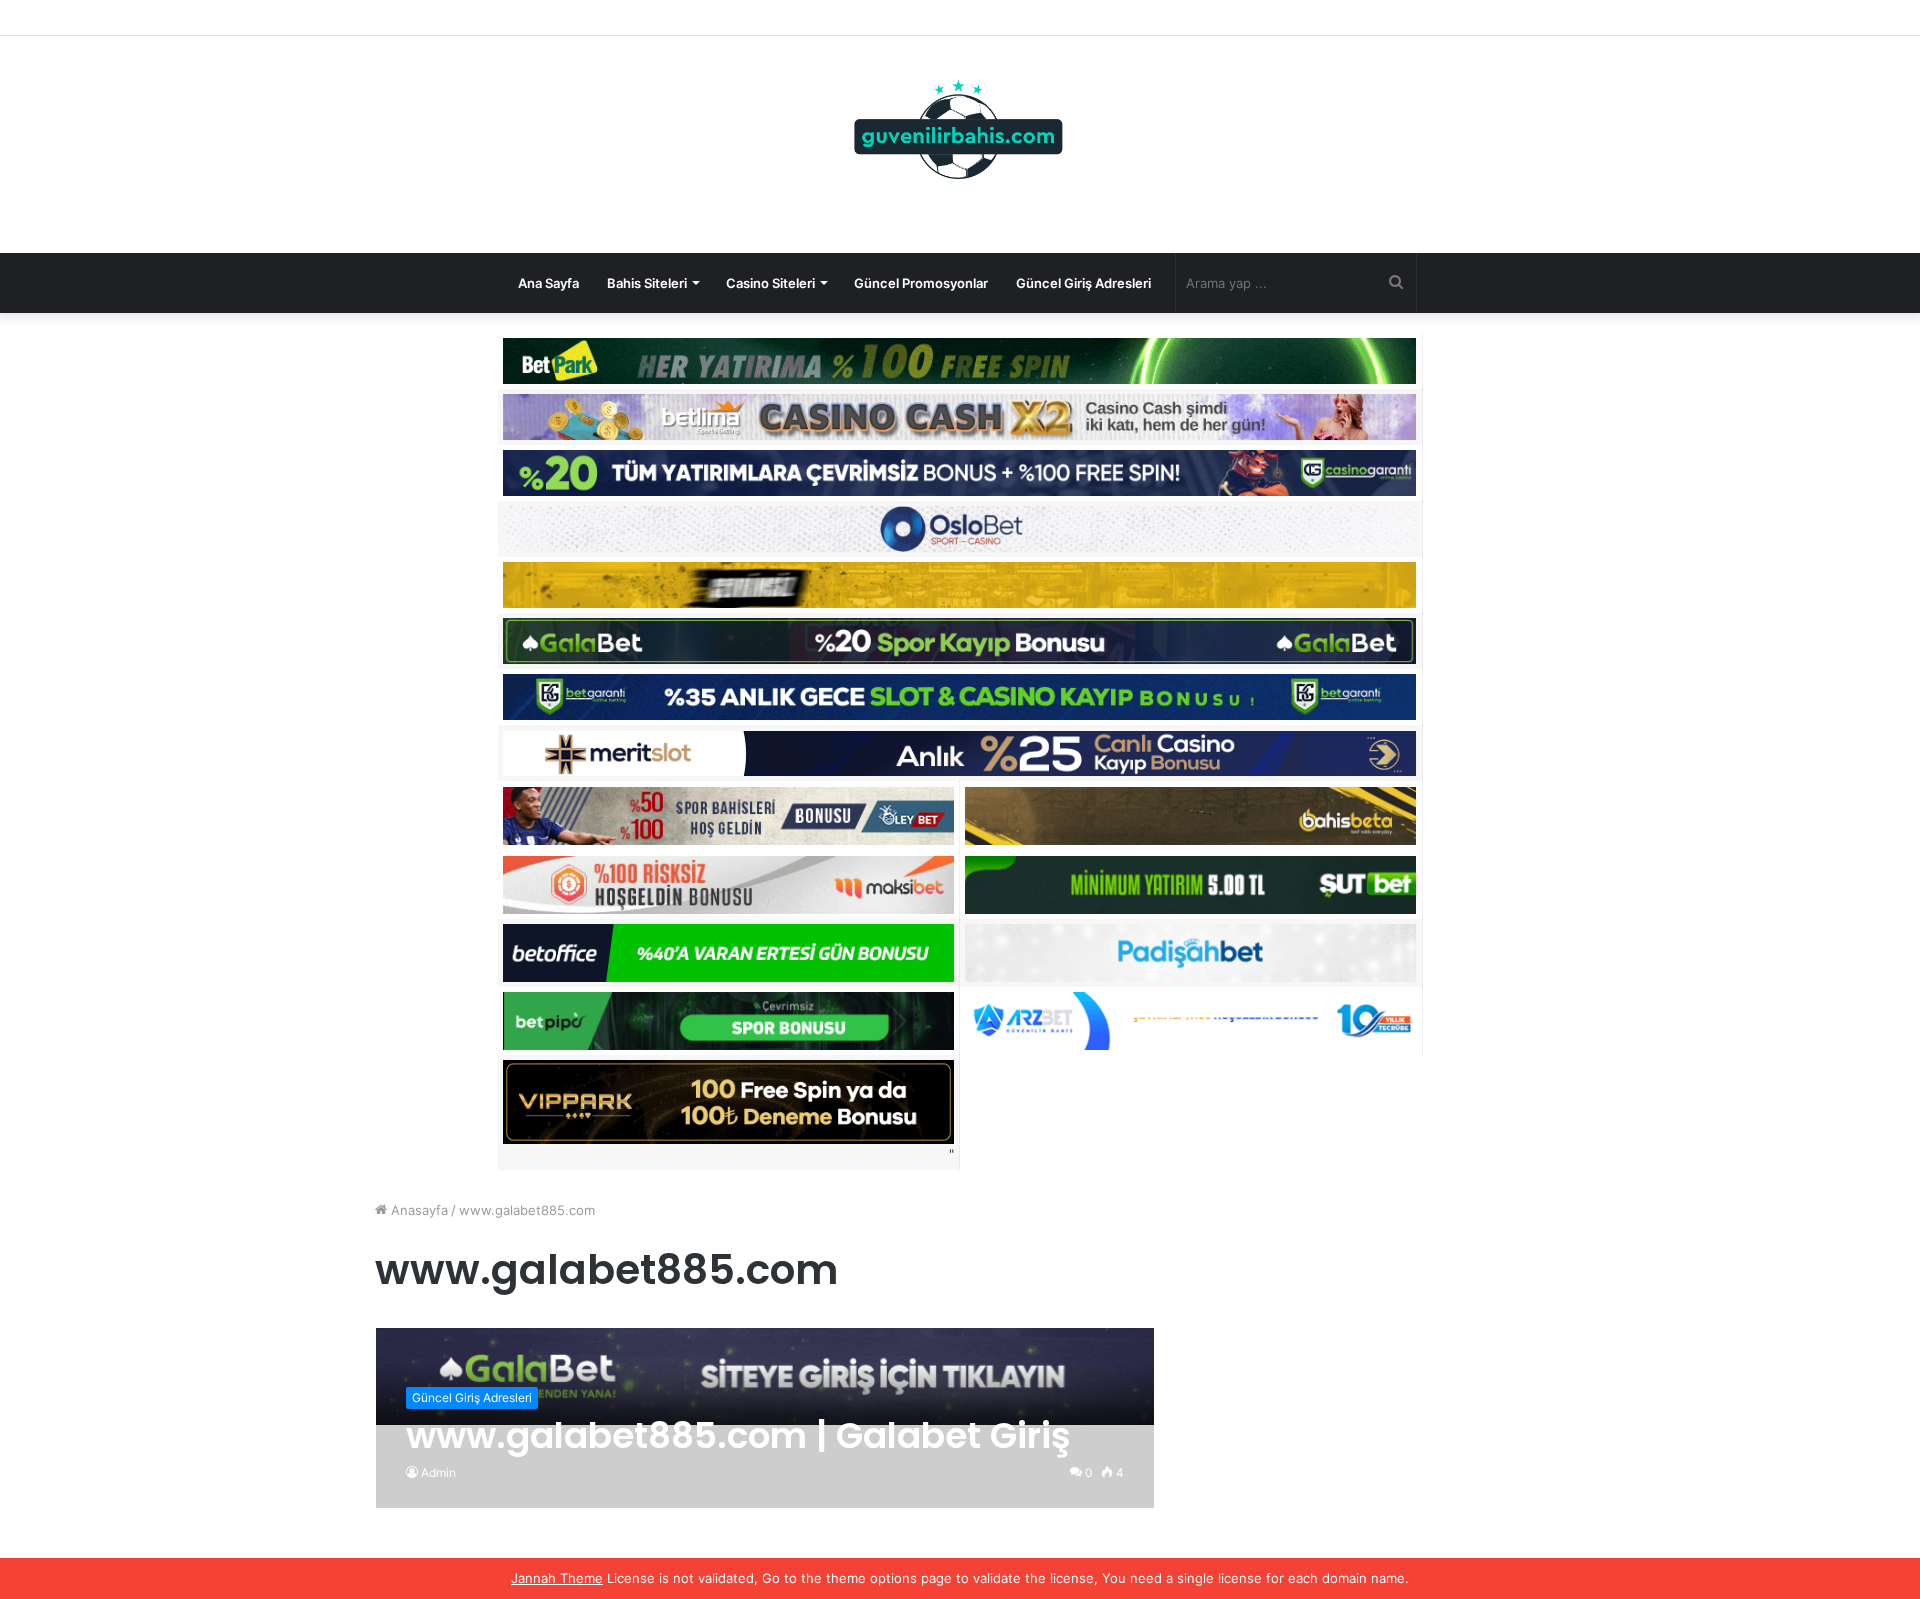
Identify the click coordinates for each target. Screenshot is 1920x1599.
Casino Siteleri (770, 283)
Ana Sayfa (548, 283)
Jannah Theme (557, 1578)
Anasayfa (417, 1210)
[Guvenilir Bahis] (959, 134)
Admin (438, 1472)
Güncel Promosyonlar (921, 283)
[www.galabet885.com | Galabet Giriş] (765, 1376)
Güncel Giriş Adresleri (1083, 283)
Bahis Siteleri (647, 283)
